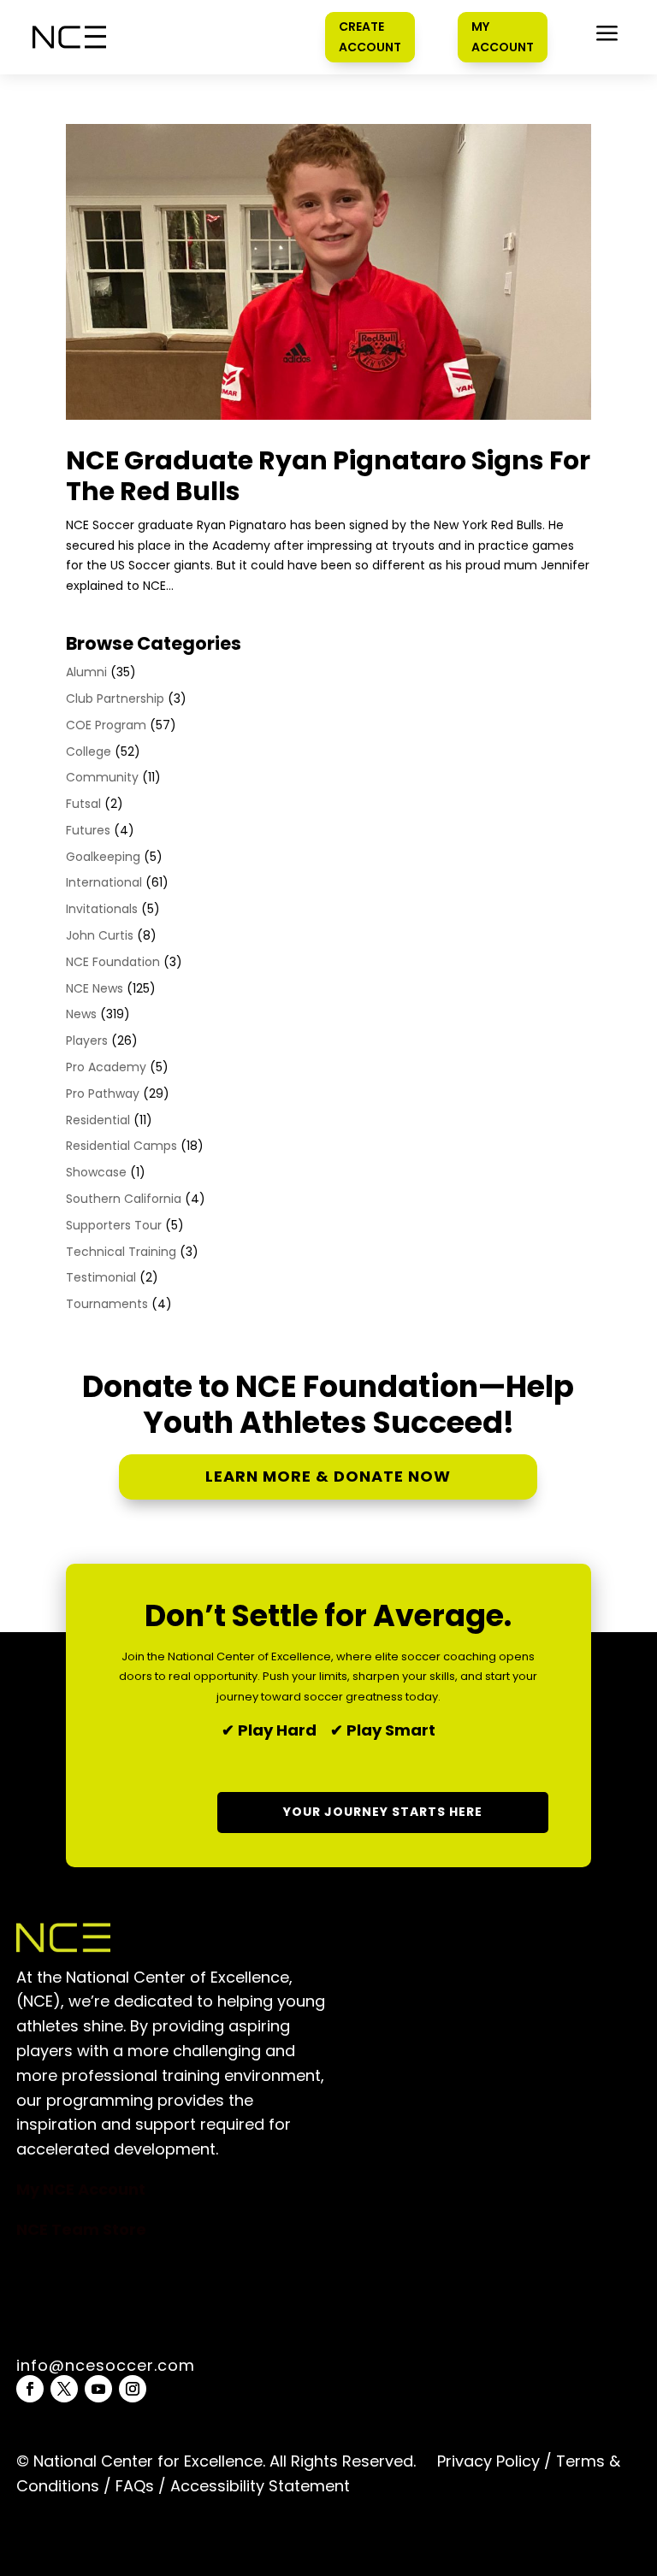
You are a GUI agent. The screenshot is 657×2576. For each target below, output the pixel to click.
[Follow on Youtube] (98, 2389)
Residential (98, 1120)
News (81, 1014)
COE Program (106, 725)
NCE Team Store (81, 2229)
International (104, 882)
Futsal (83, 804)
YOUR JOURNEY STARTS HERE (383, 1812)
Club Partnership (115, 699)
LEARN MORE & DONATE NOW (328, 1476)
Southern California (124, 1199)
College (89, 752)
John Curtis (100, 935)
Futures (88, 830)
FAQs (135, 2486)
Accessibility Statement (258, 2486)
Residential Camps (121, 1146)
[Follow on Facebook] (30, 2389)
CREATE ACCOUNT (370, 37)
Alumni (86, 672)
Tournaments (107, 1304)
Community (102, 777)
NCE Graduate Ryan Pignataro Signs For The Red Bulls (328, 476)
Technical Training (121, 1252)
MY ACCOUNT (503, 37)
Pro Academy (106, 1067)
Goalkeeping (103, 857)
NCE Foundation (113, 962)
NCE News (95, 988)
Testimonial (101, 1277)
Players (87, 1040)
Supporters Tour (114, 1225)
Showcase (96, 1172)
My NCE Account (81, 2189)
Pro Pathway (103, 1093)
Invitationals (102, 909)
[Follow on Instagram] (133, 2389)
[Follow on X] (64, 2389)
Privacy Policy (488, 2461)
